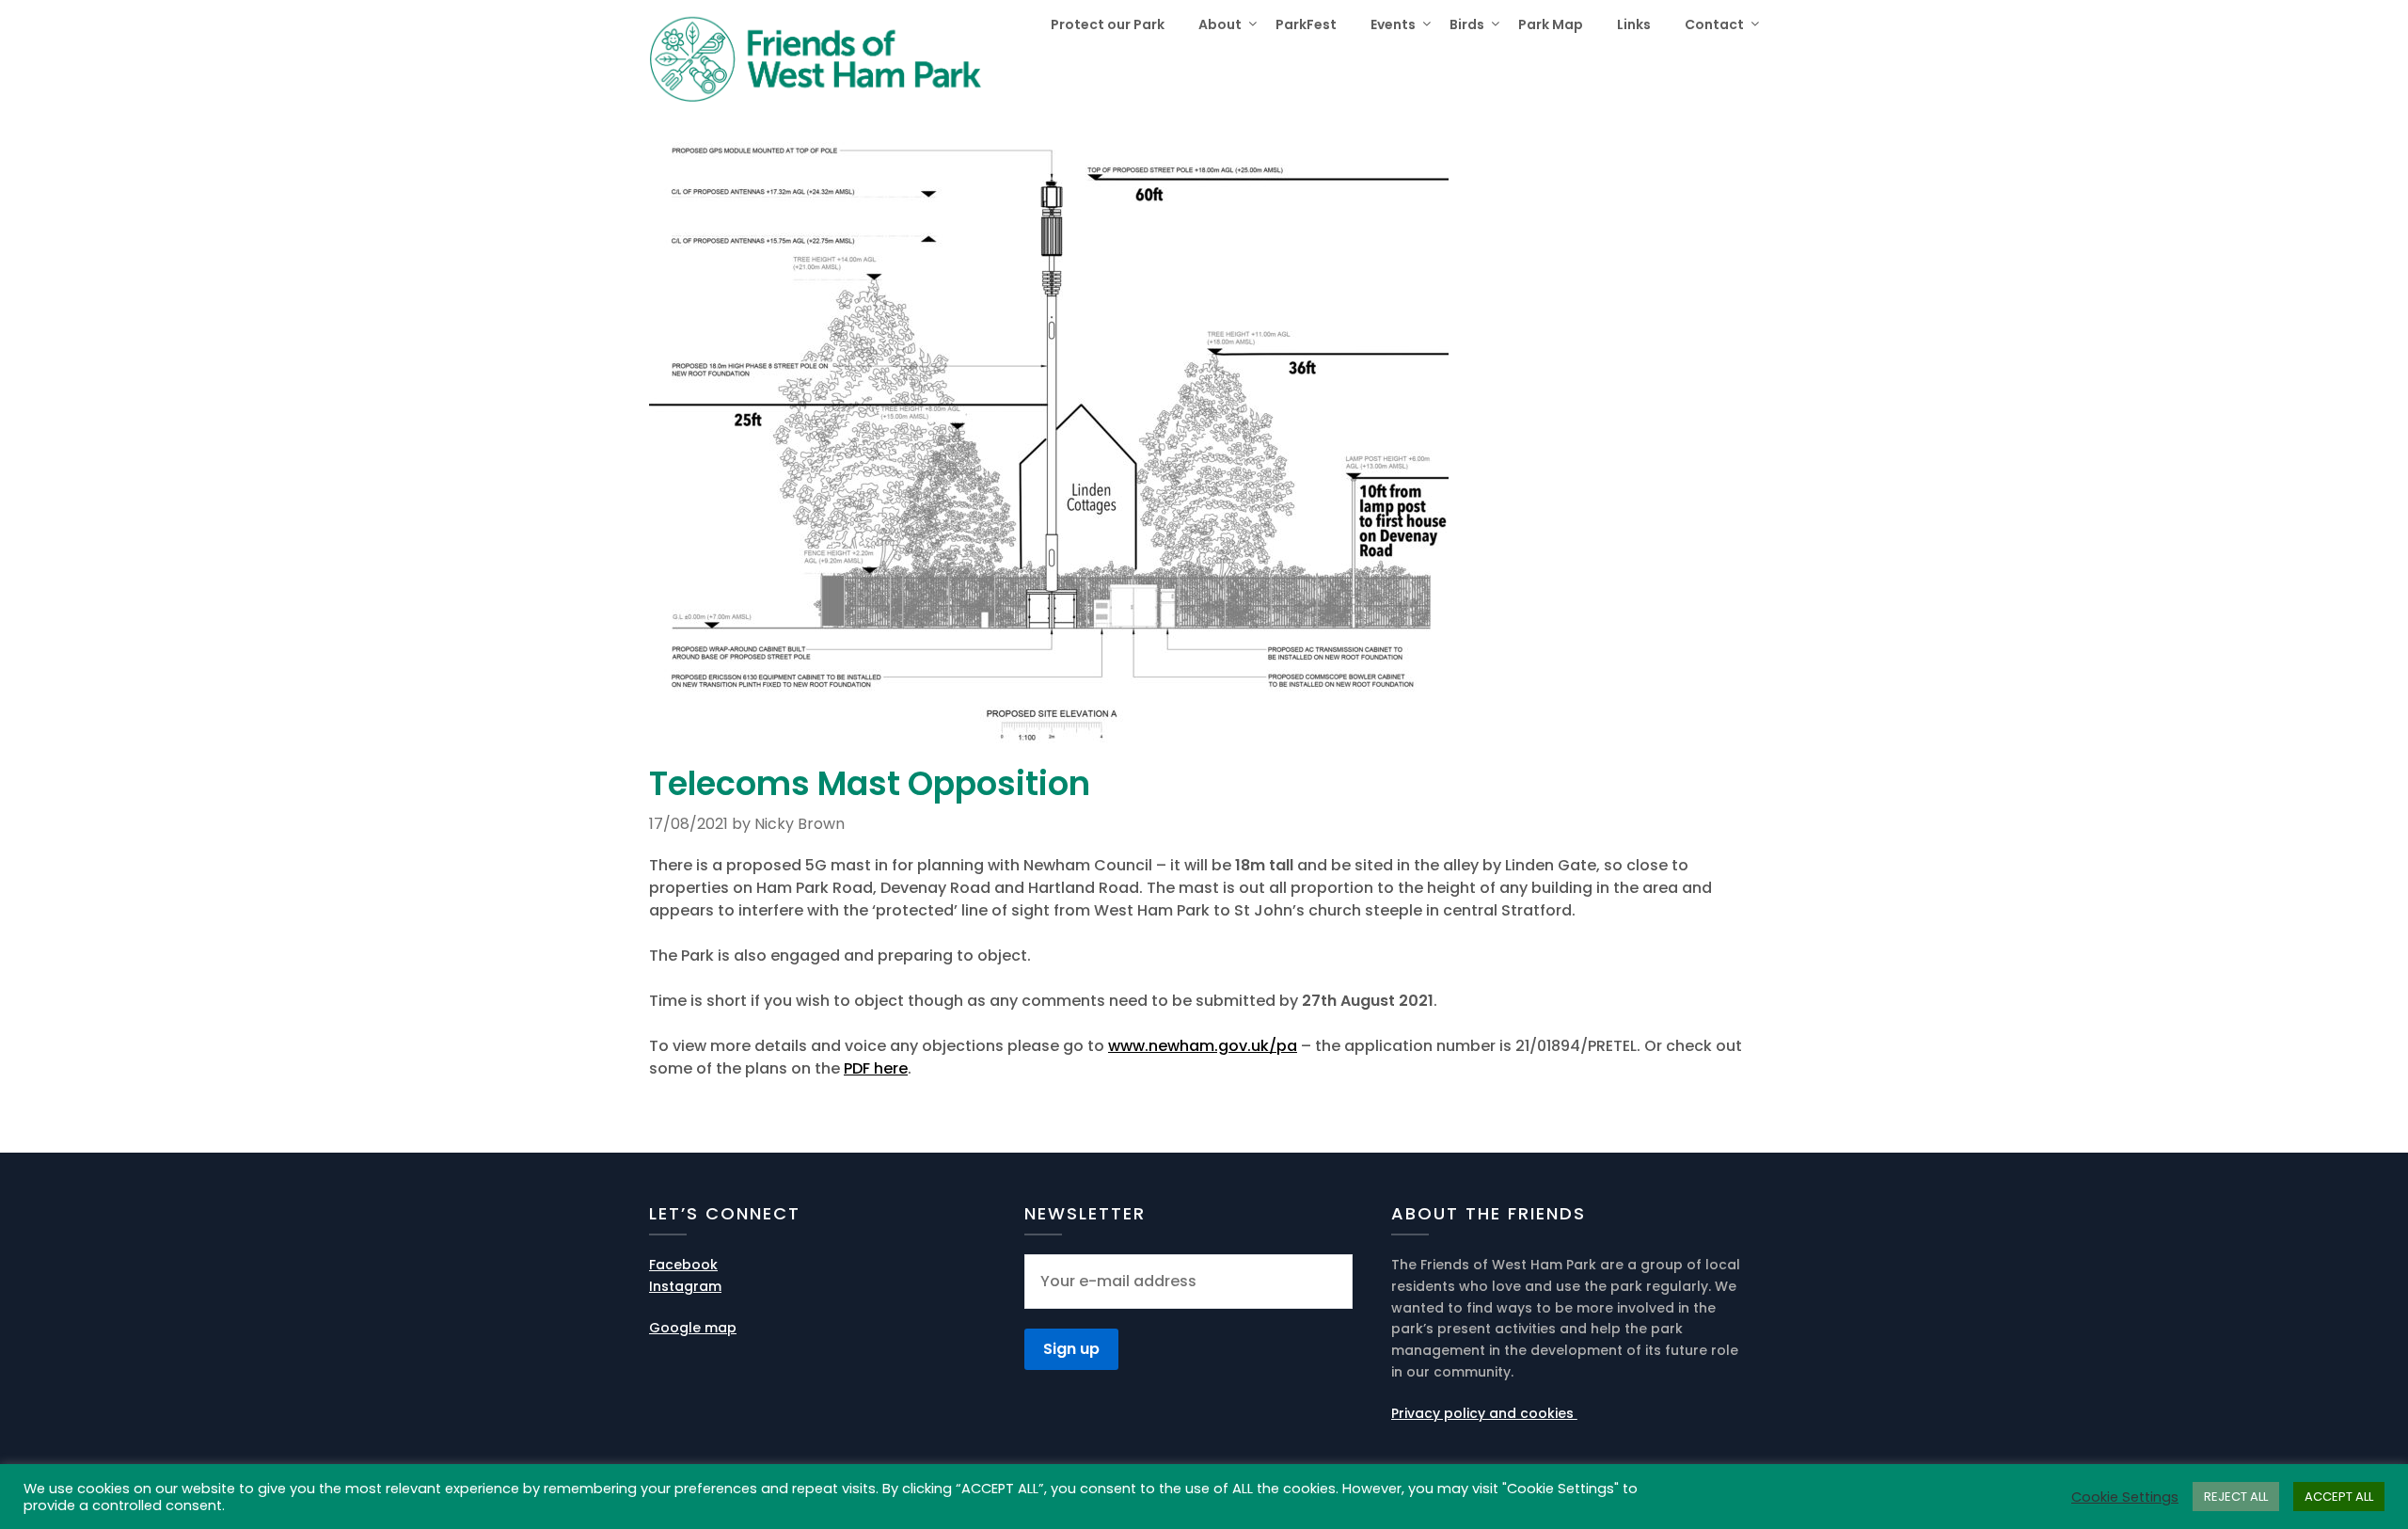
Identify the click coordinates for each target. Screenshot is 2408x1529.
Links (1634, 24)
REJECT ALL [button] (2236, 1497)
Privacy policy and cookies (1484, 1413)
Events (1393, 24)
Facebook (683, 1265)
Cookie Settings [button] (2125, 1497)
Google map (693, 1328)
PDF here (876, 1068)
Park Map (1551, 24)
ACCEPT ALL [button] (2339, 1497)
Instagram (685, 1286)
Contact (1714, 24)
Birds (1467, 24)
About (1220, 24)
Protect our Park (1108, 24)
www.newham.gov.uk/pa (1203, 1046)
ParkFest (1306, 24)
